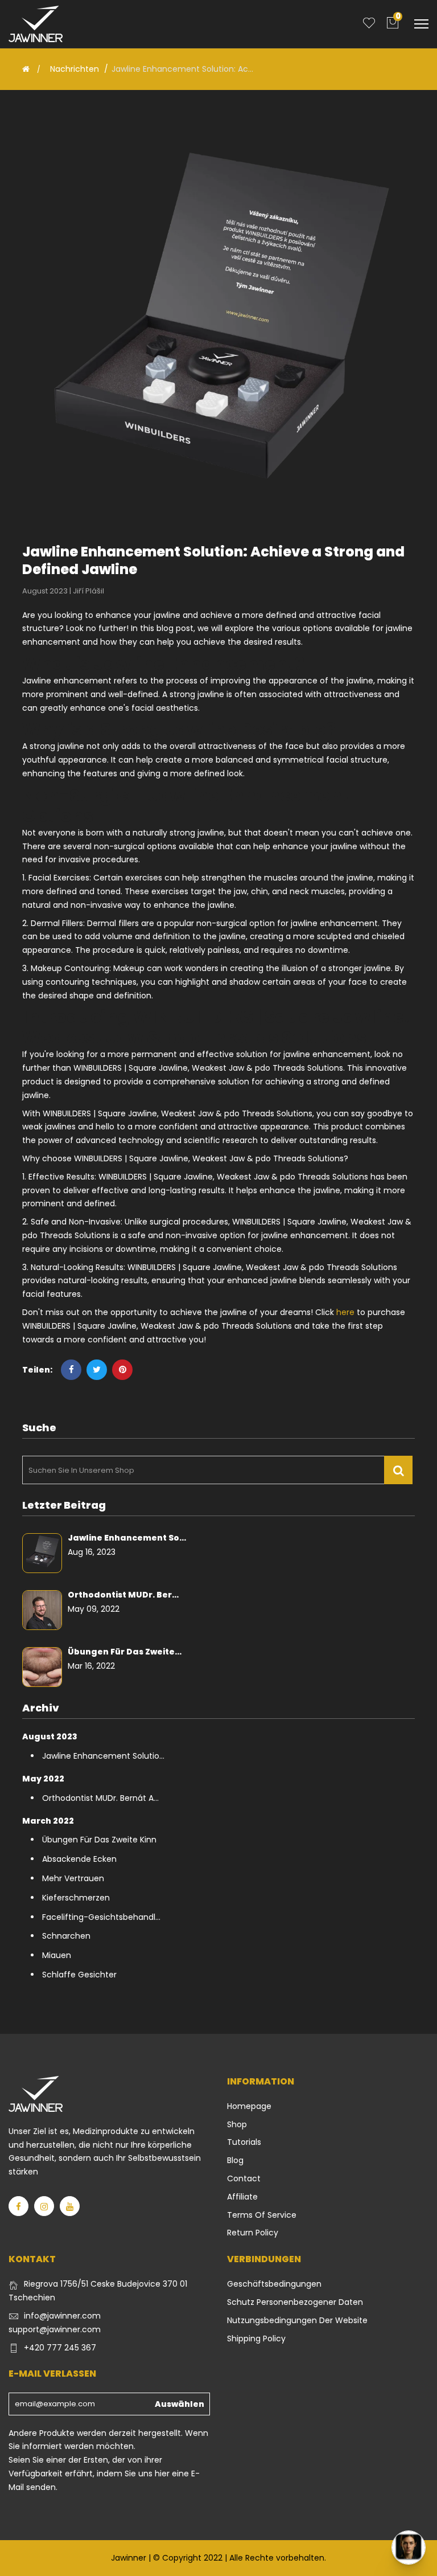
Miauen (57, 1955)
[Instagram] (44, 2206)
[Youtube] (70, 2206)
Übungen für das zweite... (125, 1652)
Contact (244, 2178)
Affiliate (242, 2197)
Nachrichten (75, 69)
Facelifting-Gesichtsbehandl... (101, 1917)
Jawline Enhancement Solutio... (103, 1756)
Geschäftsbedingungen (274, 2284)
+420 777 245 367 (60, 2348)
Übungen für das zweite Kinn (99, 1840)
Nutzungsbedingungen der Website (297, 2320)
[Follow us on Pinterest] (122, 1370)
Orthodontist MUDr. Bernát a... (100, 1798)
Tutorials (244, 2142)
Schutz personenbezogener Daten (295, 2302)
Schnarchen (66, 1936)
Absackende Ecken (79, 1859)
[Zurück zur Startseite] (26, 69)
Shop (237, 2124)
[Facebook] (18, 2206)
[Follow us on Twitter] (97, 1370)
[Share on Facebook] (71, 1370)
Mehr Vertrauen (73, 1878)
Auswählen (180, 2404)
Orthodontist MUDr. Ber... (123, 1595)
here (345, 1312)
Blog (235, 2160)
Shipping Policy (256, 2339)
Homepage (249, 2106)
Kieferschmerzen (76, 1898)
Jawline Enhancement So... (127, 1538)
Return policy (253, 2233)
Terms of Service (262, 2215)
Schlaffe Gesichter (79, 1975)
